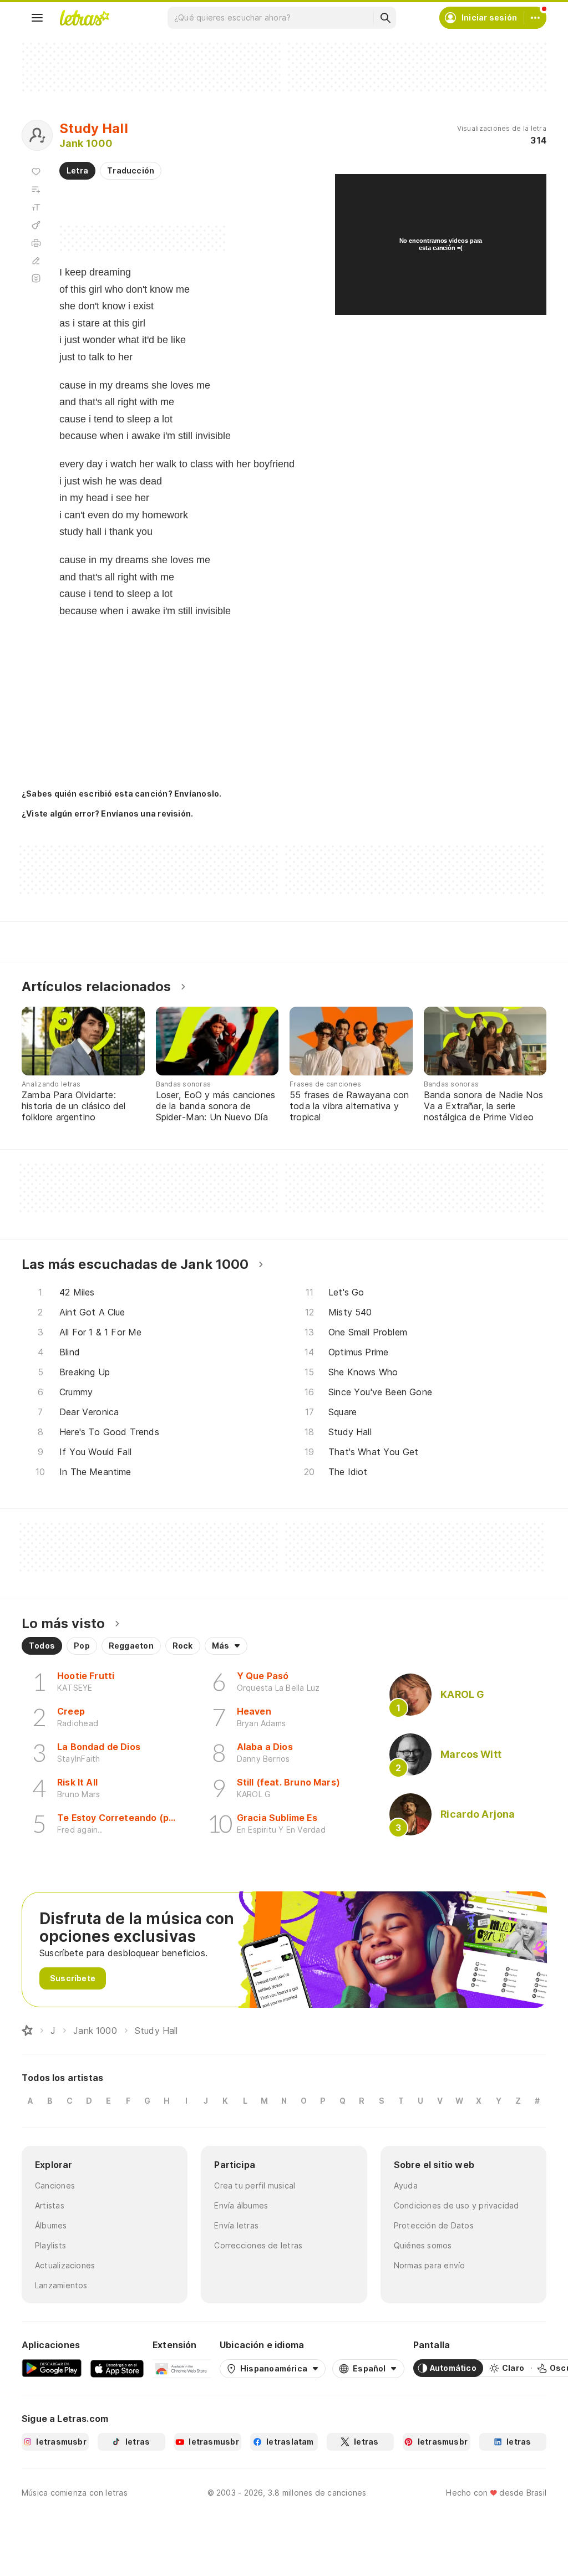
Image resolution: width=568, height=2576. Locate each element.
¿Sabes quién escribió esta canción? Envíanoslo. (121, 794)
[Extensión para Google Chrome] (182, 2368)
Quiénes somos (423, 2245)
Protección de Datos (434, 2225)
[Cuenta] (535, 18)
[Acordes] (36, 225)
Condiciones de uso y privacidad (457, 2205)
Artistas (50, 2205)
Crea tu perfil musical (255, 2185)
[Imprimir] (36, 243)
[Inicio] (27, 2031)
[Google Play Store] (52, 2368)
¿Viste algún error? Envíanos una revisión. (107, 814)
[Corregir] (36, 261)
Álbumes (51, 2225)
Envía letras (236, 2225)
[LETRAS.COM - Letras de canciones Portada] (84, 18)
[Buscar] (385, 18)
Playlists (50, 2245)
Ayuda (406, 2185)
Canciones (55, 2185)
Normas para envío (430, 2265)
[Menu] (37, 18)
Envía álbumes (241, 2205)
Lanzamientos (61, 2285)
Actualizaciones (65, 2265)
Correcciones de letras (258, 2245)
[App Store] (117, 2368)
